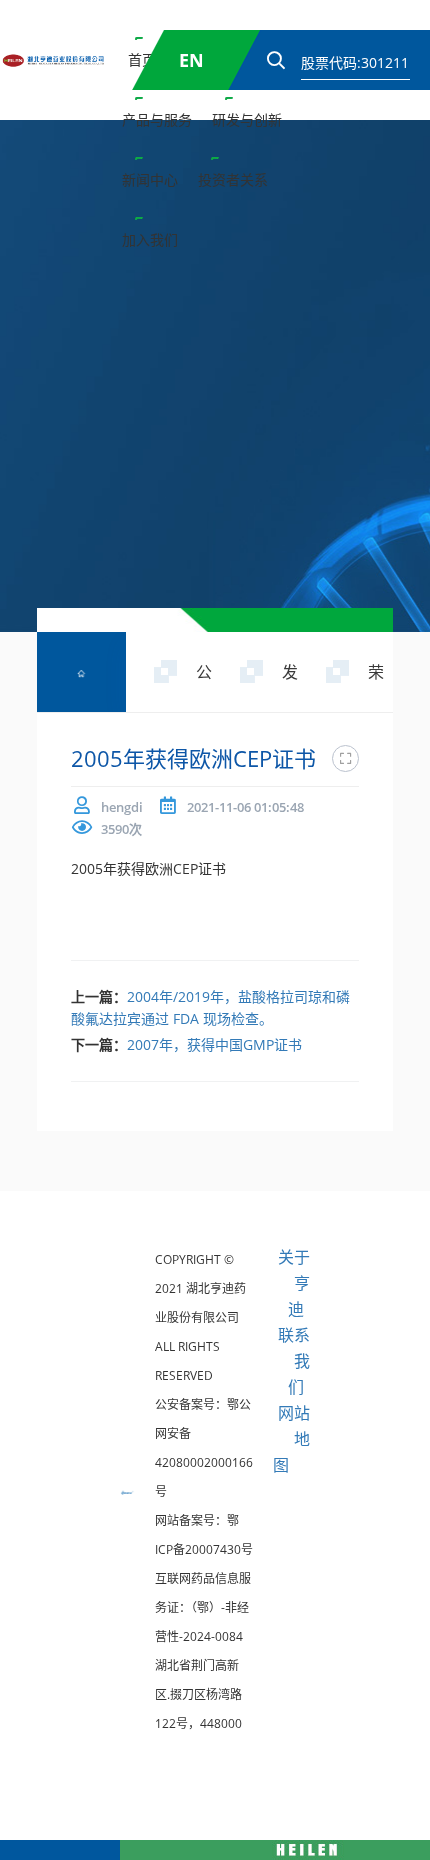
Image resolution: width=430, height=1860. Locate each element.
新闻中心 (150, 179)
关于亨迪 (294, 1283)
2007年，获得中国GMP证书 (214, 1044)
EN (191, 60)
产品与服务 (157, 119)
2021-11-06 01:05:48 (245, 807)
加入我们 (150, 239)
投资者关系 (233, 179)
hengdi (122, 807)
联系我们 (294, 1361)
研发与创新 (247, 119)
